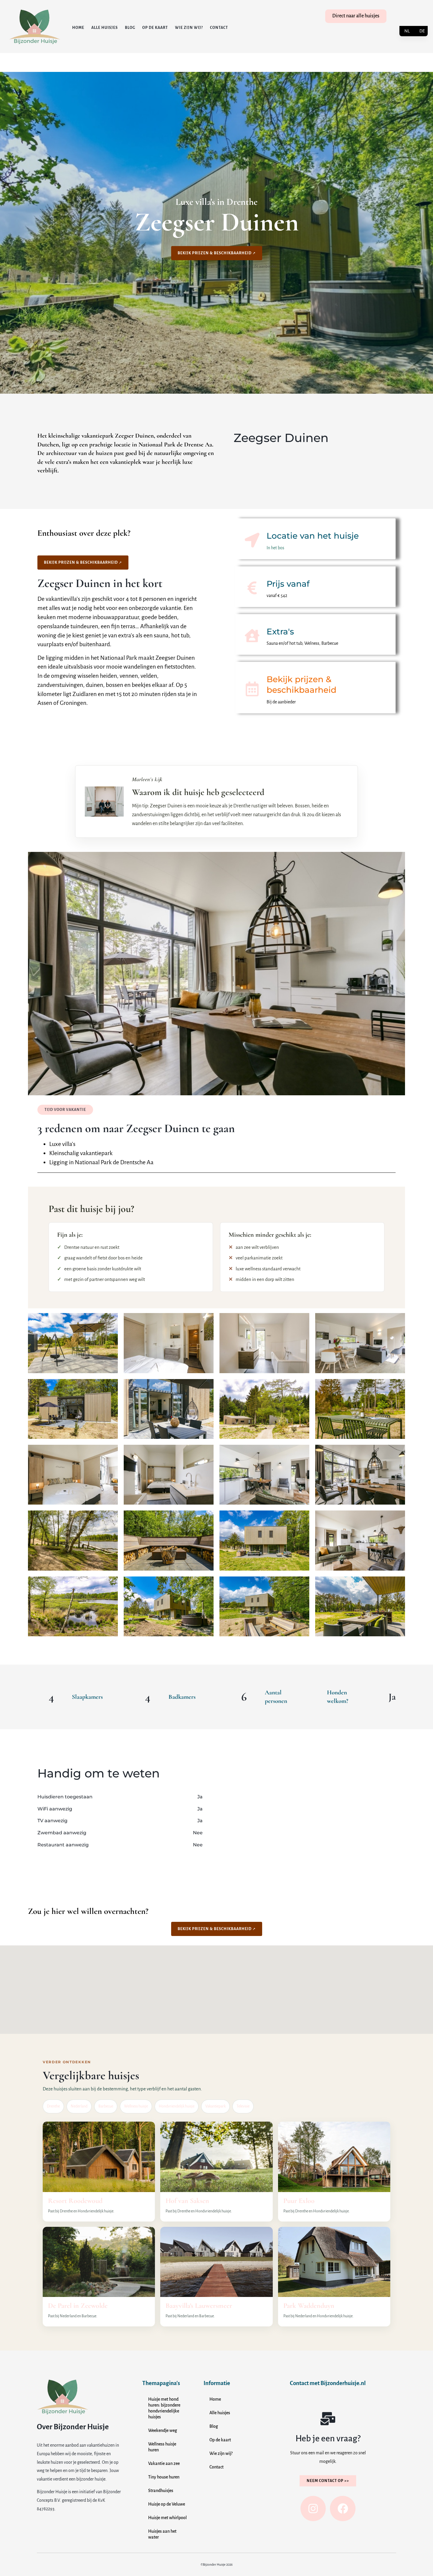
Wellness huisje (136, 2106)
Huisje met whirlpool (167, 2518)
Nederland (79, 2106)
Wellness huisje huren (162, 2447)
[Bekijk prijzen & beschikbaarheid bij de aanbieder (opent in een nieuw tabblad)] (252, 689)
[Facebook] (343, 2509)
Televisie (243, 2106)
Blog (130, 28)
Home (78, 28)
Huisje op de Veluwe (167, 2504)
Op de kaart (155, 28)
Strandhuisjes (161, 2491)
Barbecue (106, 2106)
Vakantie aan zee (164, 2463)
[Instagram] (313, 2509)
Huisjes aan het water (162, 2534)
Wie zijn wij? (189, 28)
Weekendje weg (163, 2430)
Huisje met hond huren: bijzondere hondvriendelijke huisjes (164, 2408)
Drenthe (53, 2106)
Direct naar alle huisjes (356, 16)
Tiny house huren (164, 2477)
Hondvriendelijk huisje (177, 2106)
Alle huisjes (105, 28)
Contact (219, 28)
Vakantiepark (215, 2106)
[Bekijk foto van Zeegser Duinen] (73, 1343)
